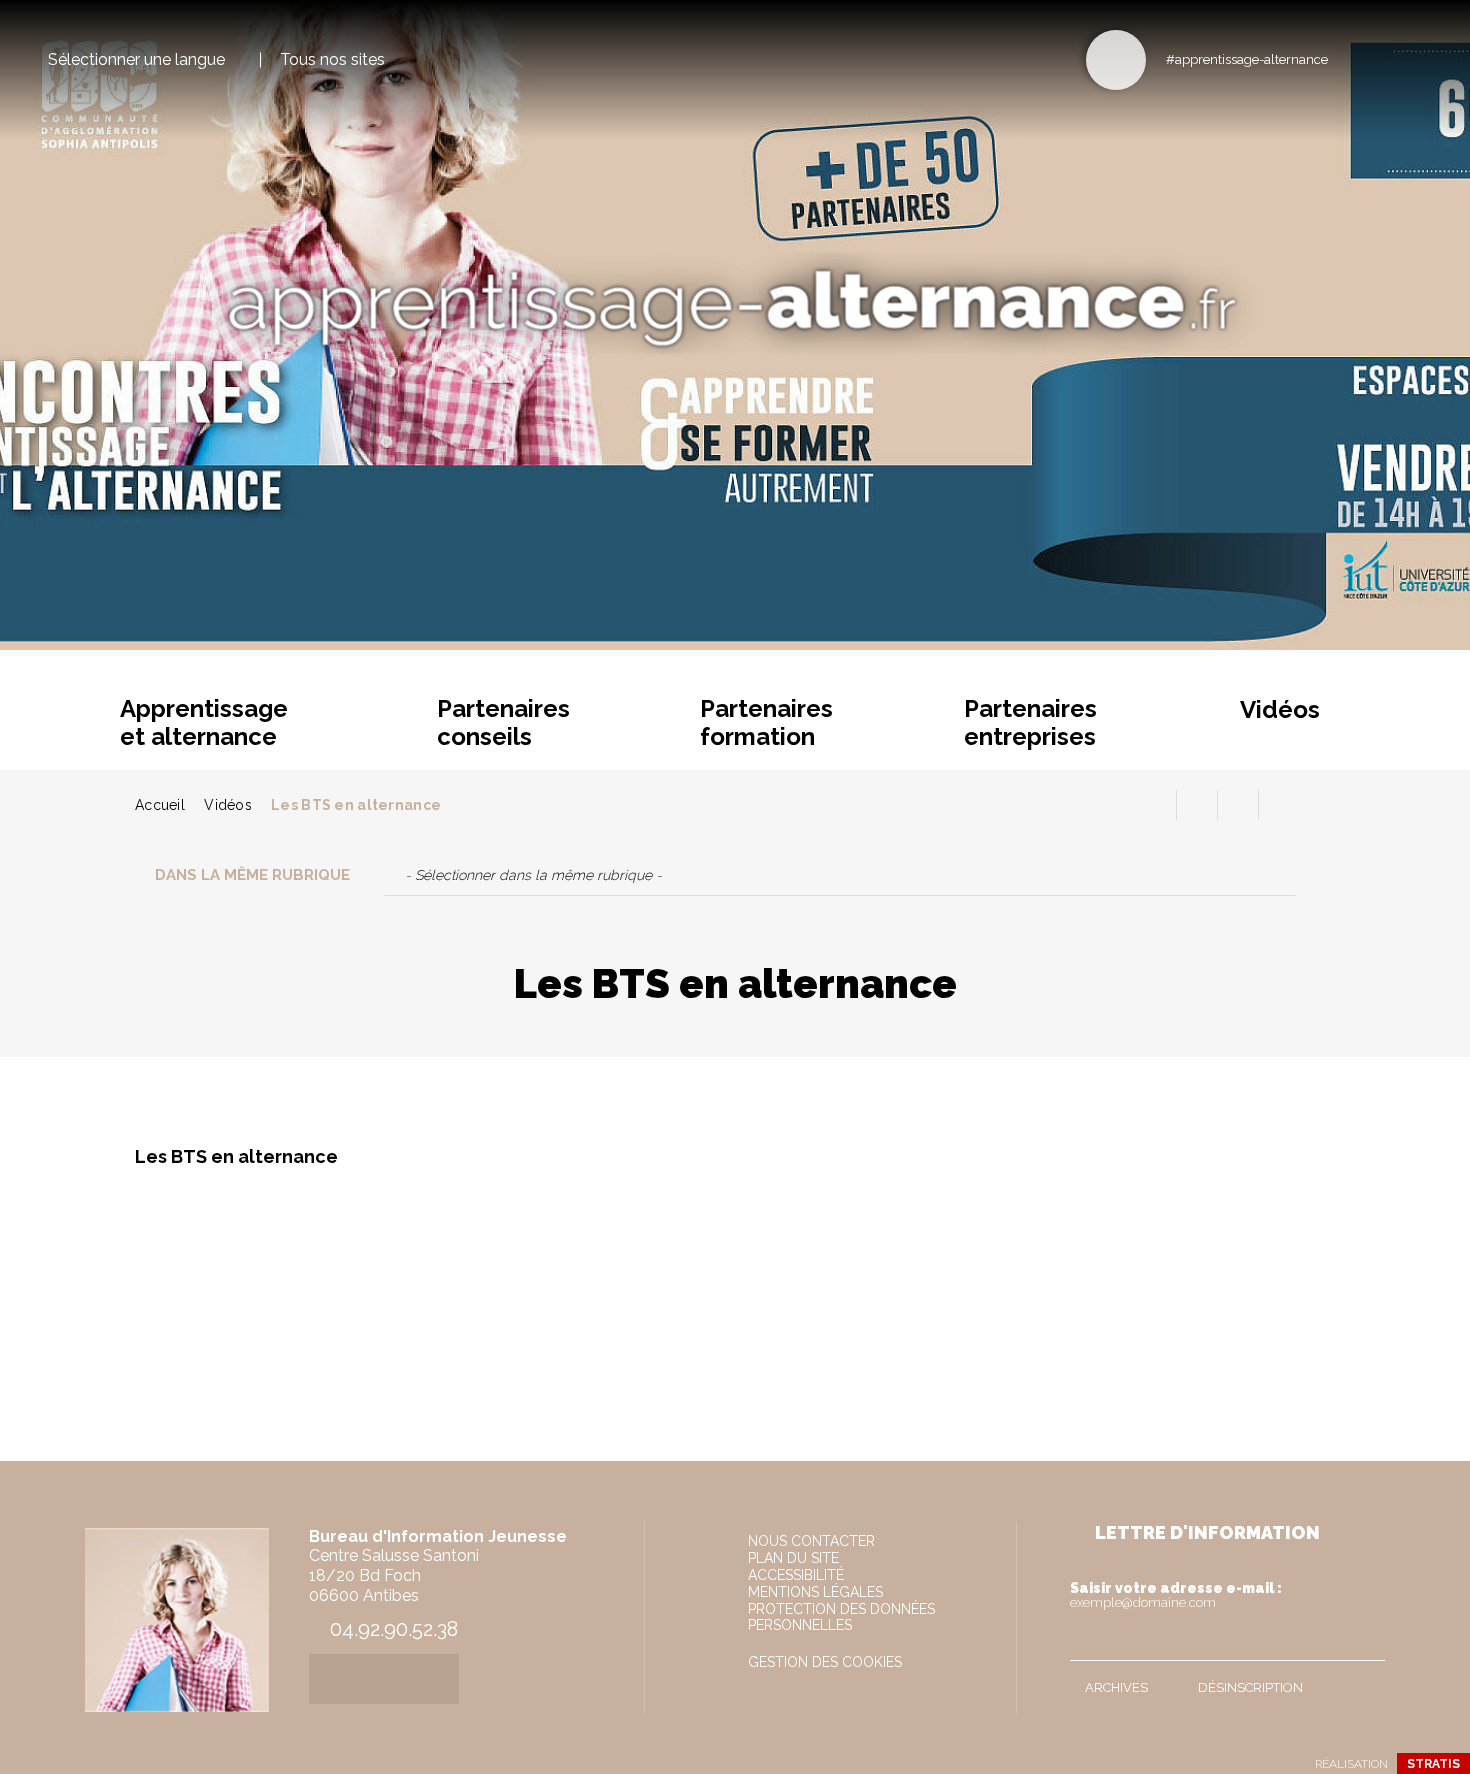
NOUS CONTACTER (811, 1541)
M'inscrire (1365, 1641)
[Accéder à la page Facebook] (1349, 58)
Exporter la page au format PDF (1197, 805)
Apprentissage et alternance (204, 722)
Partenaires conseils (503, 722)
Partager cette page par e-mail (1238, 805)
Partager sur (1279, 805)
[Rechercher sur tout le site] (1116, 60)
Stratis (1433, 1764)
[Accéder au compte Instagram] (1415, 58)
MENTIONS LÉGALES (815, 1592)
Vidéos (1280, 709)
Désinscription (1250, 1687)
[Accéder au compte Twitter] (1382, 58)
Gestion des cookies (825, 1662)
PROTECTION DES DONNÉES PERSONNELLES (841, 1617)
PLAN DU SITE (793, 1558)
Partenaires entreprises (1030, 722)
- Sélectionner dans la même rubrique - (533, 875)
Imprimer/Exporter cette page (1156, 805)
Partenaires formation (766, 722)
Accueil (160, 805)
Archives (1116, 1687)
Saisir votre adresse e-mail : (1176, 1595)
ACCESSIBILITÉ (796, 1575)
